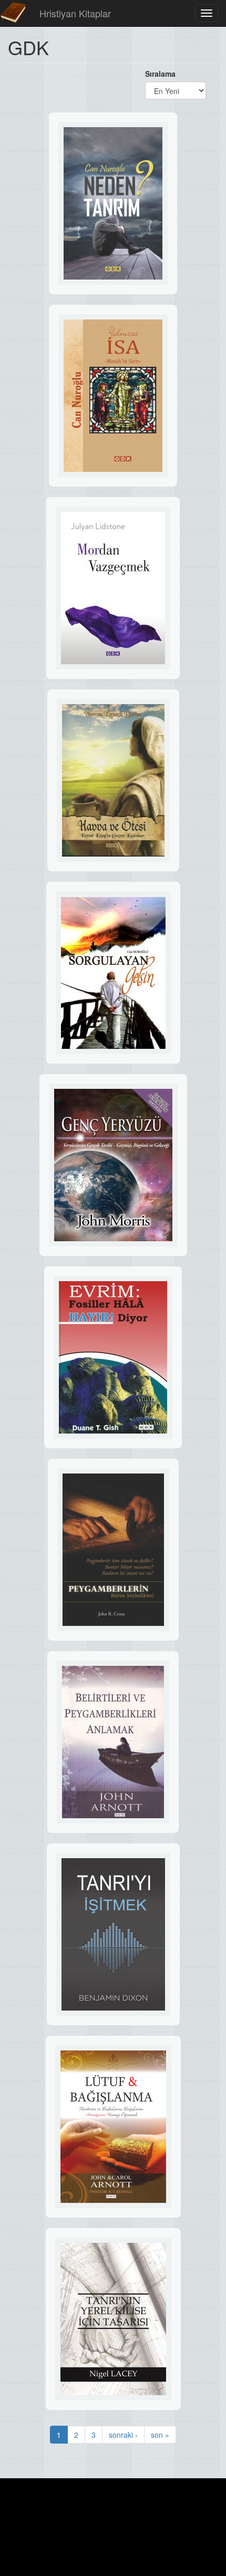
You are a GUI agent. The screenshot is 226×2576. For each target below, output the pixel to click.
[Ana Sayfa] (13, 13)
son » (160, 2435)
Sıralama (160, 74)
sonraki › (123, 2435)
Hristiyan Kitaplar (75, 13)
